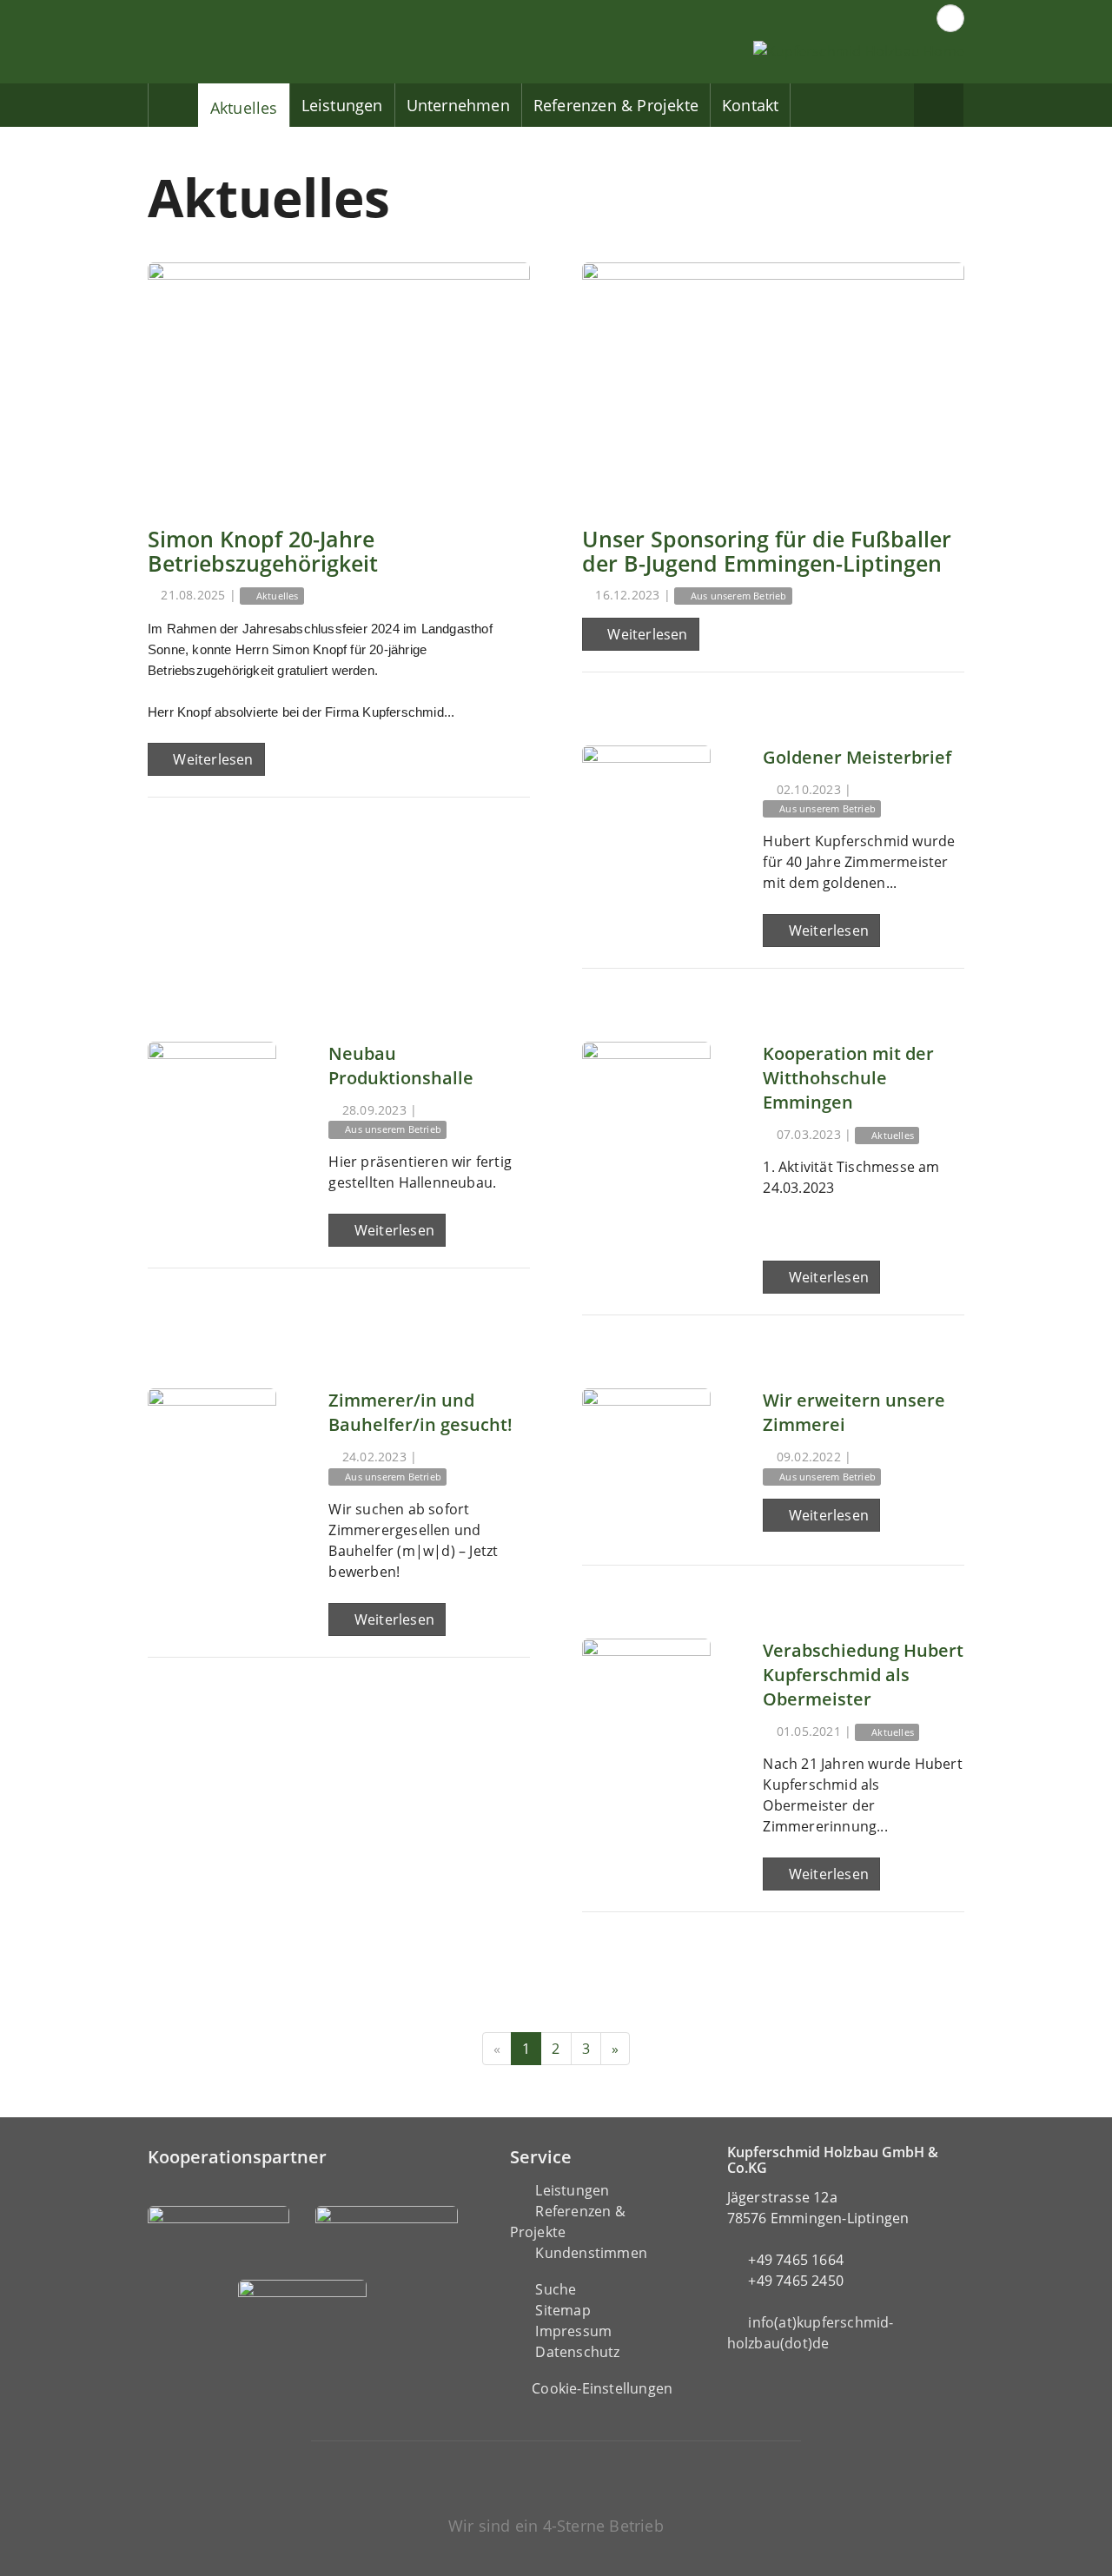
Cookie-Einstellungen (602, 2388)
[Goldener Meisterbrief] (646, 810)
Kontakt (750, 105)
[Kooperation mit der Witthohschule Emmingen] (646, 1106)
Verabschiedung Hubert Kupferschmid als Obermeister (863, 1675)
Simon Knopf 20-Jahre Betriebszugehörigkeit (263, 551)
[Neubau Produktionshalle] (212, 1106)
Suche (556, 2289)
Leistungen (342, 105)
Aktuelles (244, 108)
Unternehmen (458, 105)
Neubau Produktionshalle (401, 1066)
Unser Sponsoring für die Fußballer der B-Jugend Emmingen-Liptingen (767, 551)
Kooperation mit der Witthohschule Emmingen (848, 1078)
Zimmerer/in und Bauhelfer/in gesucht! (420, 1412)
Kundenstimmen (591, 2253)
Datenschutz (577, 2352)
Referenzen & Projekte (616, 105)
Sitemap (563, 2310)
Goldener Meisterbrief (857, 757)
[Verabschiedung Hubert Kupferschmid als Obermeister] (646, 1703)
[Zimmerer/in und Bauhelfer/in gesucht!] (212, 1453)
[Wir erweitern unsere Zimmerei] (646, 1453)
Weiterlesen (211, 759)
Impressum (573, 2331)
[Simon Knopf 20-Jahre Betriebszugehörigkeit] (339, 382)
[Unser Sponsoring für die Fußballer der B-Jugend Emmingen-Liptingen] (773, 382)
